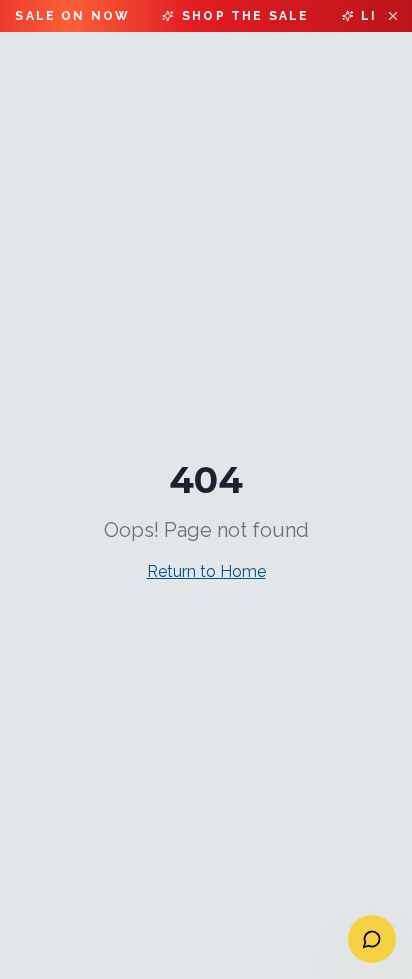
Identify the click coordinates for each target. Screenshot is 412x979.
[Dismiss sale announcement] (393, 16)
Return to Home (206, 571)
